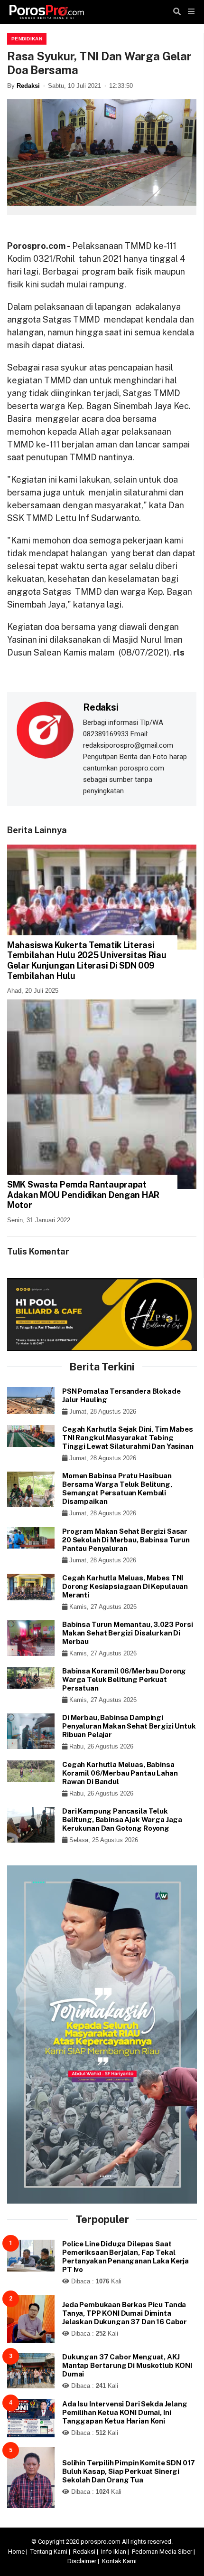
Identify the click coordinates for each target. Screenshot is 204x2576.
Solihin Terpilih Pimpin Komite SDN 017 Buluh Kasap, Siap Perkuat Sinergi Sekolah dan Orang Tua (129, 2471)
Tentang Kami (49, 2552)
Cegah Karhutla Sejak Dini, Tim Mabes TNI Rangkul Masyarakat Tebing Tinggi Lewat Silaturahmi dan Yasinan (128, 1438)
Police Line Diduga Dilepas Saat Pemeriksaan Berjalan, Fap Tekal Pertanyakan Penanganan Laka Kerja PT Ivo (125, 2257)
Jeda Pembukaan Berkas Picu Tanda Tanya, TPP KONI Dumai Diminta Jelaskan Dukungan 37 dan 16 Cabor (125, 2313)
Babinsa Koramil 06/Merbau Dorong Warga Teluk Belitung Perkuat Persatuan (124, 1679)
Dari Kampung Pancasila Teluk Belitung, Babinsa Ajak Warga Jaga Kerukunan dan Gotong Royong (122, 1820)
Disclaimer (82, 2561)
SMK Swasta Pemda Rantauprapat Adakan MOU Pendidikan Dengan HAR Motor (83, 1195)
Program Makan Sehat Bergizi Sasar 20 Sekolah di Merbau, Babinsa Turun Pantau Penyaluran (126, 1540)
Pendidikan (27, 39)
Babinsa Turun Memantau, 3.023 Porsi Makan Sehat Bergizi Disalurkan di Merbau (128, 1633)
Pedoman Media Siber (162, 2552)
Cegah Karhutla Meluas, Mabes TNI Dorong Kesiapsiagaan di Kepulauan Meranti (125, 1586)
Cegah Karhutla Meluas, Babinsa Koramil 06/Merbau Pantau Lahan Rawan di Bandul (120, 1773)
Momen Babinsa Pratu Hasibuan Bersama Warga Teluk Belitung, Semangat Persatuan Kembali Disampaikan (117, 1488)
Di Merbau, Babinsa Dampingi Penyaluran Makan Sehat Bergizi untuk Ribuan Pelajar (129, 1726)
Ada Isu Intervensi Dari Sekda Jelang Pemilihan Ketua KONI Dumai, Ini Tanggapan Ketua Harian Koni (125, 2412)
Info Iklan (114, 2552)
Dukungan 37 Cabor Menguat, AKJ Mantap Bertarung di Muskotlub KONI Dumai (127, 2365)
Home (16, 2552)
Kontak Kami (119, 2561)
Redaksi (28, 86)
